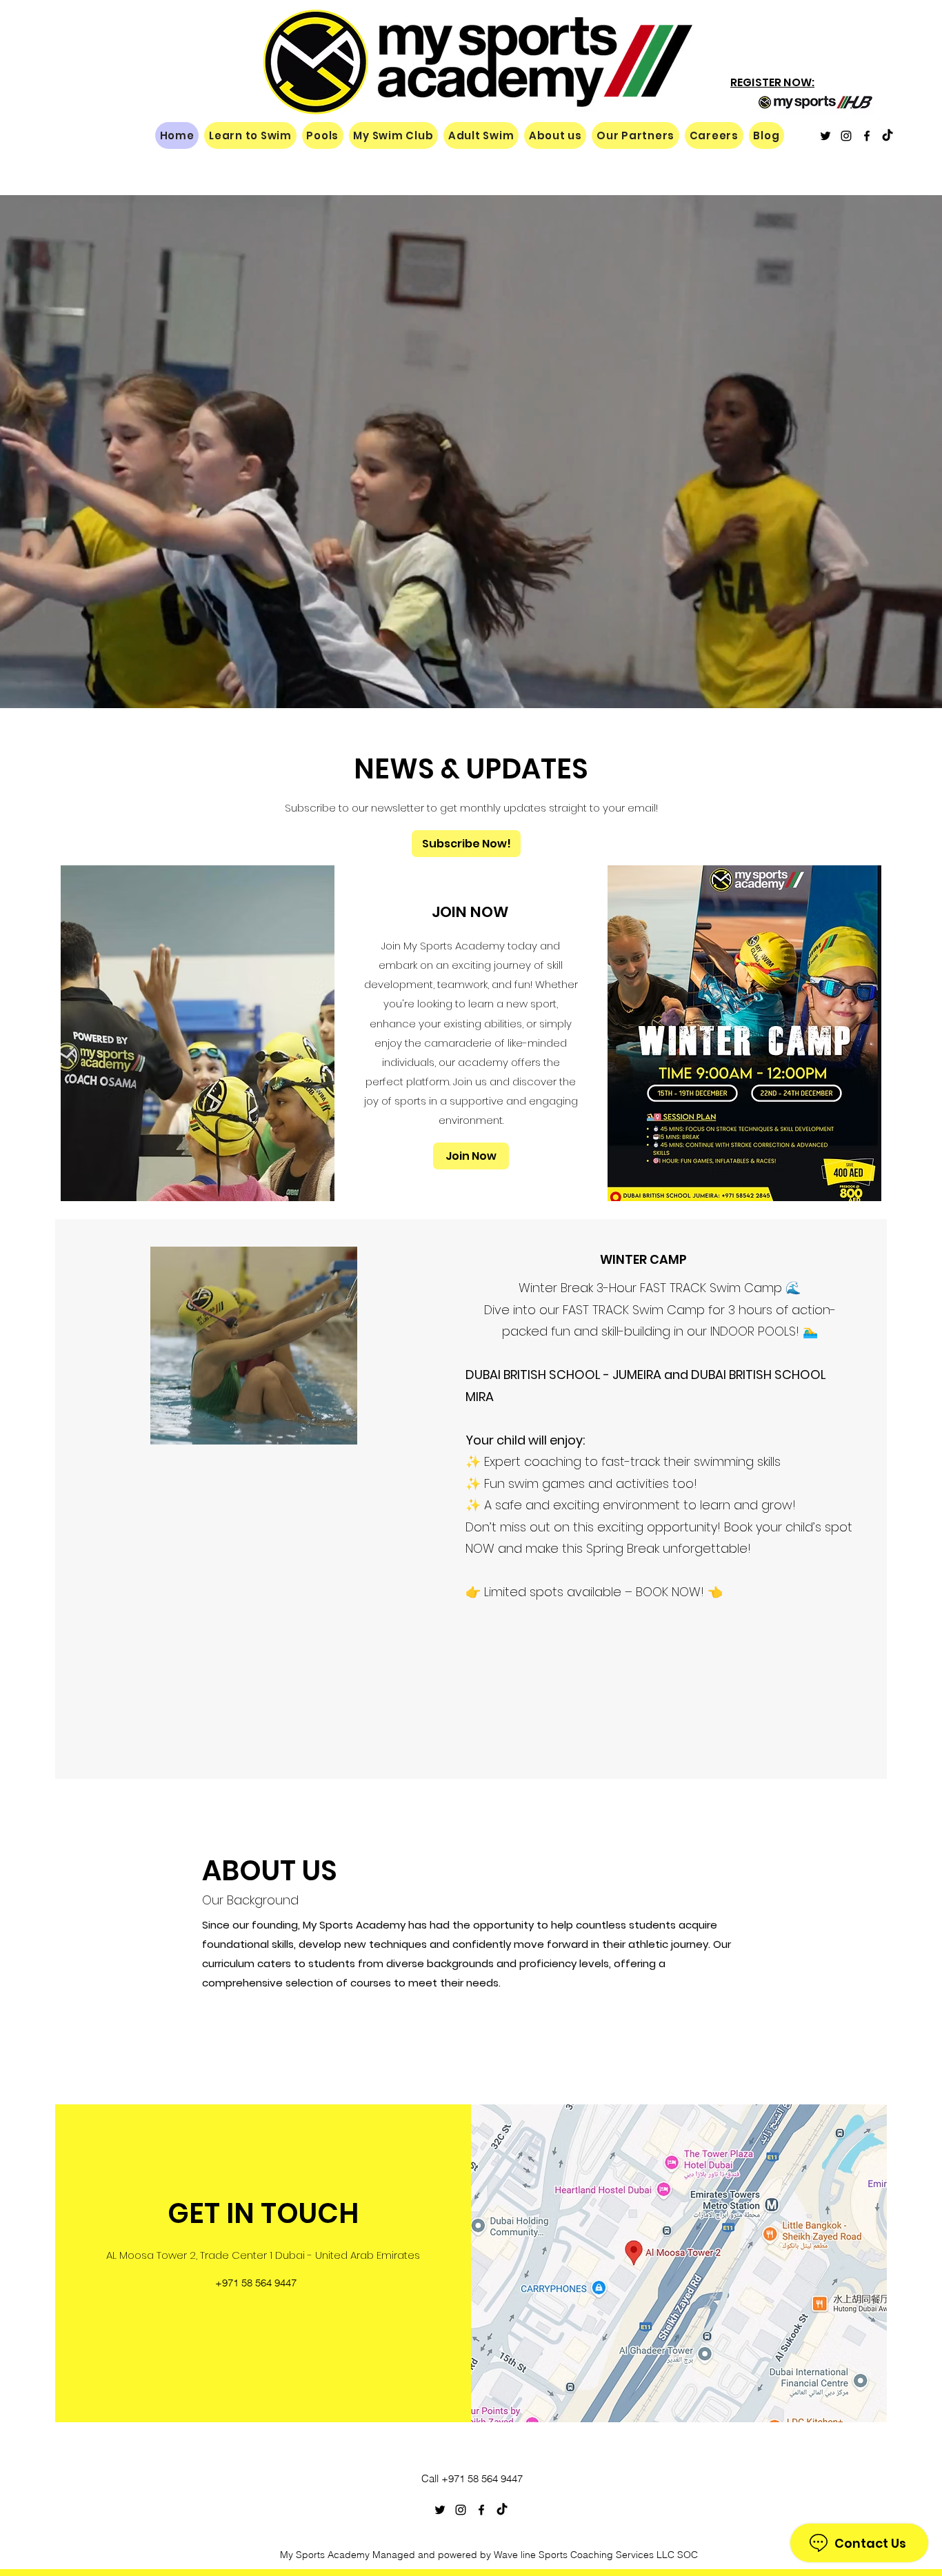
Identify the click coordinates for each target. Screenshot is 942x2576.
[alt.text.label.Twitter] (825, 136)
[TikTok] (888, 136)
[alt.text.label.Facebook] (867, 136)
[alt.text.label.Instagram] (846, 136)
